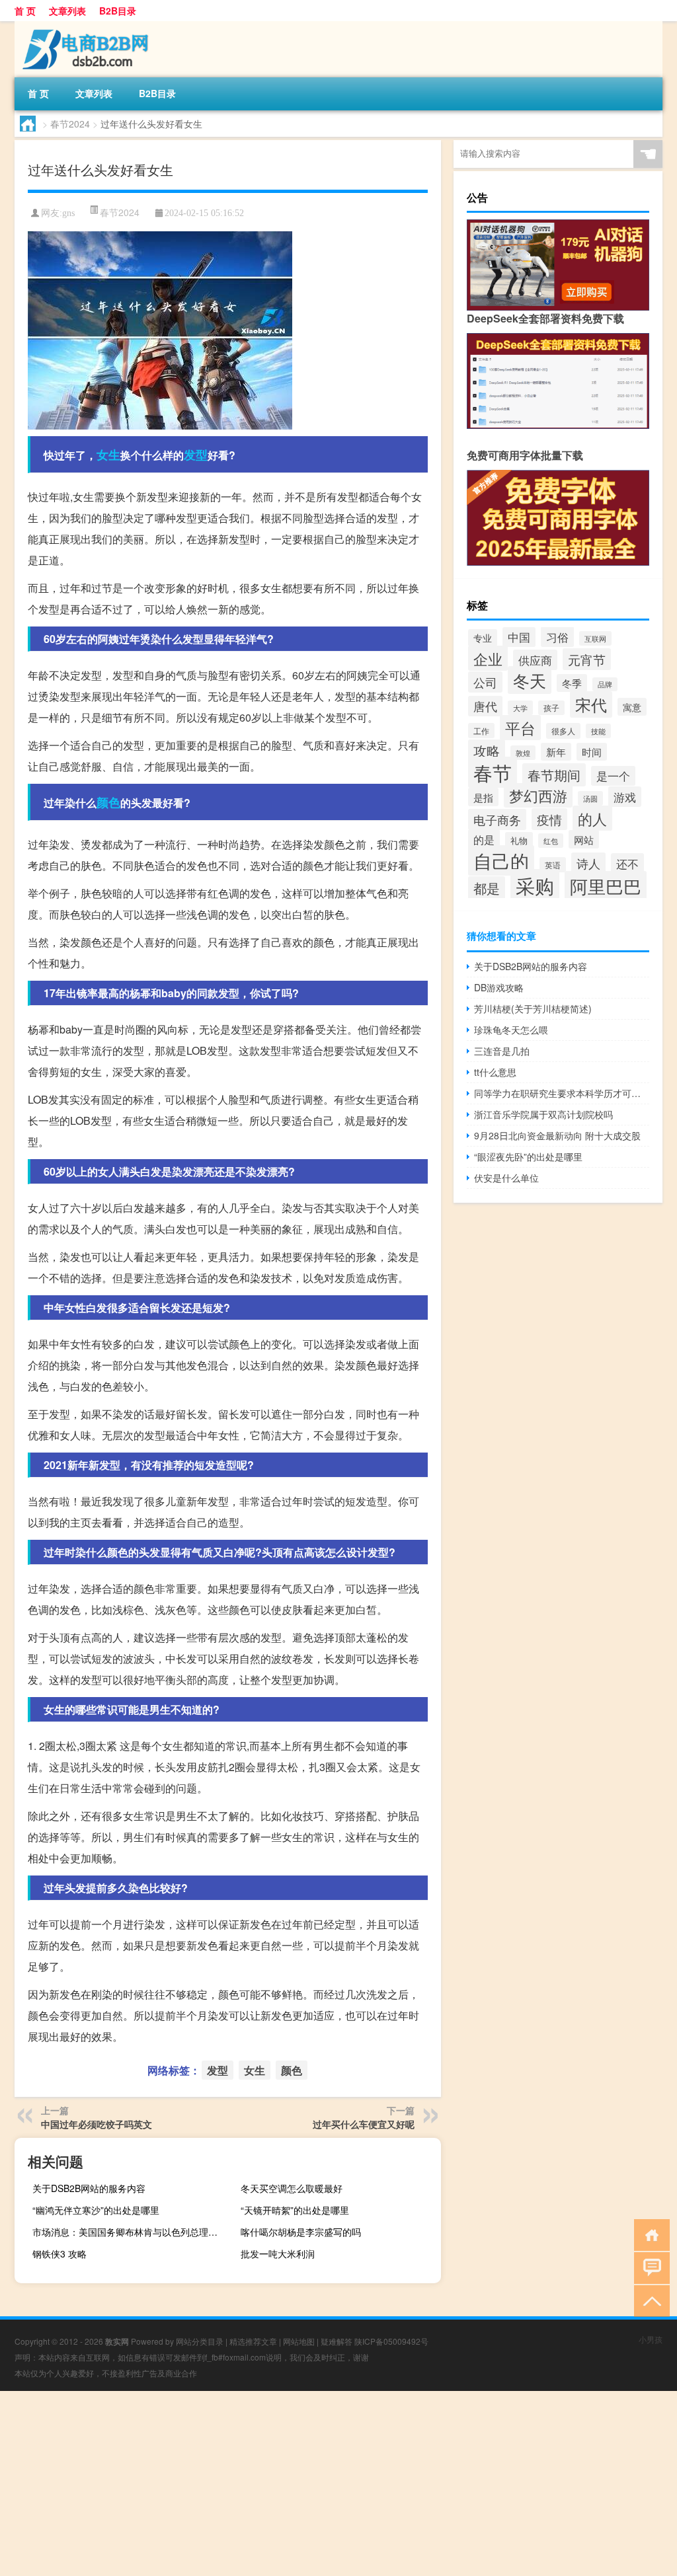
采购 (535, 885)
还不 (627, 863)
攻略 (487, 751)
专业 (483, 638)
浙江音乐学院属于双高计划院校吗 (543, 1114)
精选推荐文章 (253, 2341)
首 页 (25, 11)
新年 (556, 752)
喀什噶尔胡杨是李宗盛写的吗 (301, 2232)
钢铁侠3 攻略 (60, 2254)
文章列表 (67, 11)
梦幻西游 (538, 795)
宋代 (591, 704)
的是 (484, 839)
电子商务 (497, 819)
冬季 (572, 683)
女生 (108, 455)
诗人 (588, 863)
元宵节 (587, 659)
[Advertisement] (338, 2483)
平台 (520, 728)
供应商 (535, 660)
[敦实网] (84, 26)
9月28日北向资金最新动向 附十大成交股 (557, 1135)
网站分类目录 (200, 2341)
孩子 (551, 708)
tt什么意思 (495, 1072)
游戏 (625, 797)
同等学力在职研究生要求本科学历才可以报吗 (562, 1093)
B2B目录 (118, 11)
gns (68, 213)
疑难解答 (337, 2341)
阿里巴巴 (606, 886)
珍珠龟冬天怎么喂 (511, 1030)
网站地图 (299, 2341)
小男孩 (651, 2339)
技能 (598, 731)
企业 (488, 658)
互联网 (595, 638)
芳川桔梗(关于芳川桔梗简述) (533, 1008)
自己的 (501, 860)
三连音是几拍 (502, 1051)
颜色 (108, 802)
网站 (584, 839)
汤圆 (590, 798)
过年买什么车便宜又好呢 (364, 2124)
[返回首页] (649, 2234)
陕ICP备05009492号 (391, 2341)
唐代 (485, 706)
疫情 (549, 819)
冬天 (530, 680)
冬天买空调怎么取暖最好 (292, 2188)
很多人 (563, 731)
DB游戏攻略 (499, 987)
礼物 (519, 840)
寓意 (632, 707)
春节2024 (70, 124)
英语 (553, 865)
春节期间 (554, 775)
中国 (519, 637)
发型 (196, 455)
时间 (592, 752)
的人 (592, 818)
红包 (551, 841)
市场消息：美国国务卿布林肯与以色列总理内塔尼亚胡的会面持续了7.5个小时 (131, 2232)
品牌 (605, 684)
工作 (481, 731)
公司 (485, 682)
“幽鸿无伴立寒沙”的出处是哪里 (96, 2210)
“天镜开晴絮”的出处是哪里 (295, 2210)
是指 (483, 797)
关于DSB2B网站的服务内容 (89, 2188)
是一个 (613, 776)
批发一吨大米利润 (278, 2254)
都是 (487, 888)
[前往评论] (649, 2267)
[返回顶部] (649, 2300)
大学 (520, 708)
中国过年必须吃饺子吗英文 (97, 2124)
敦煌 (523, 753)
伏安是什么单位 (506, 1178)
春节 (493, 772)
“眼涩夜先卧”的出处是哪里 (528, 1156)
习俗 (557, 637)
